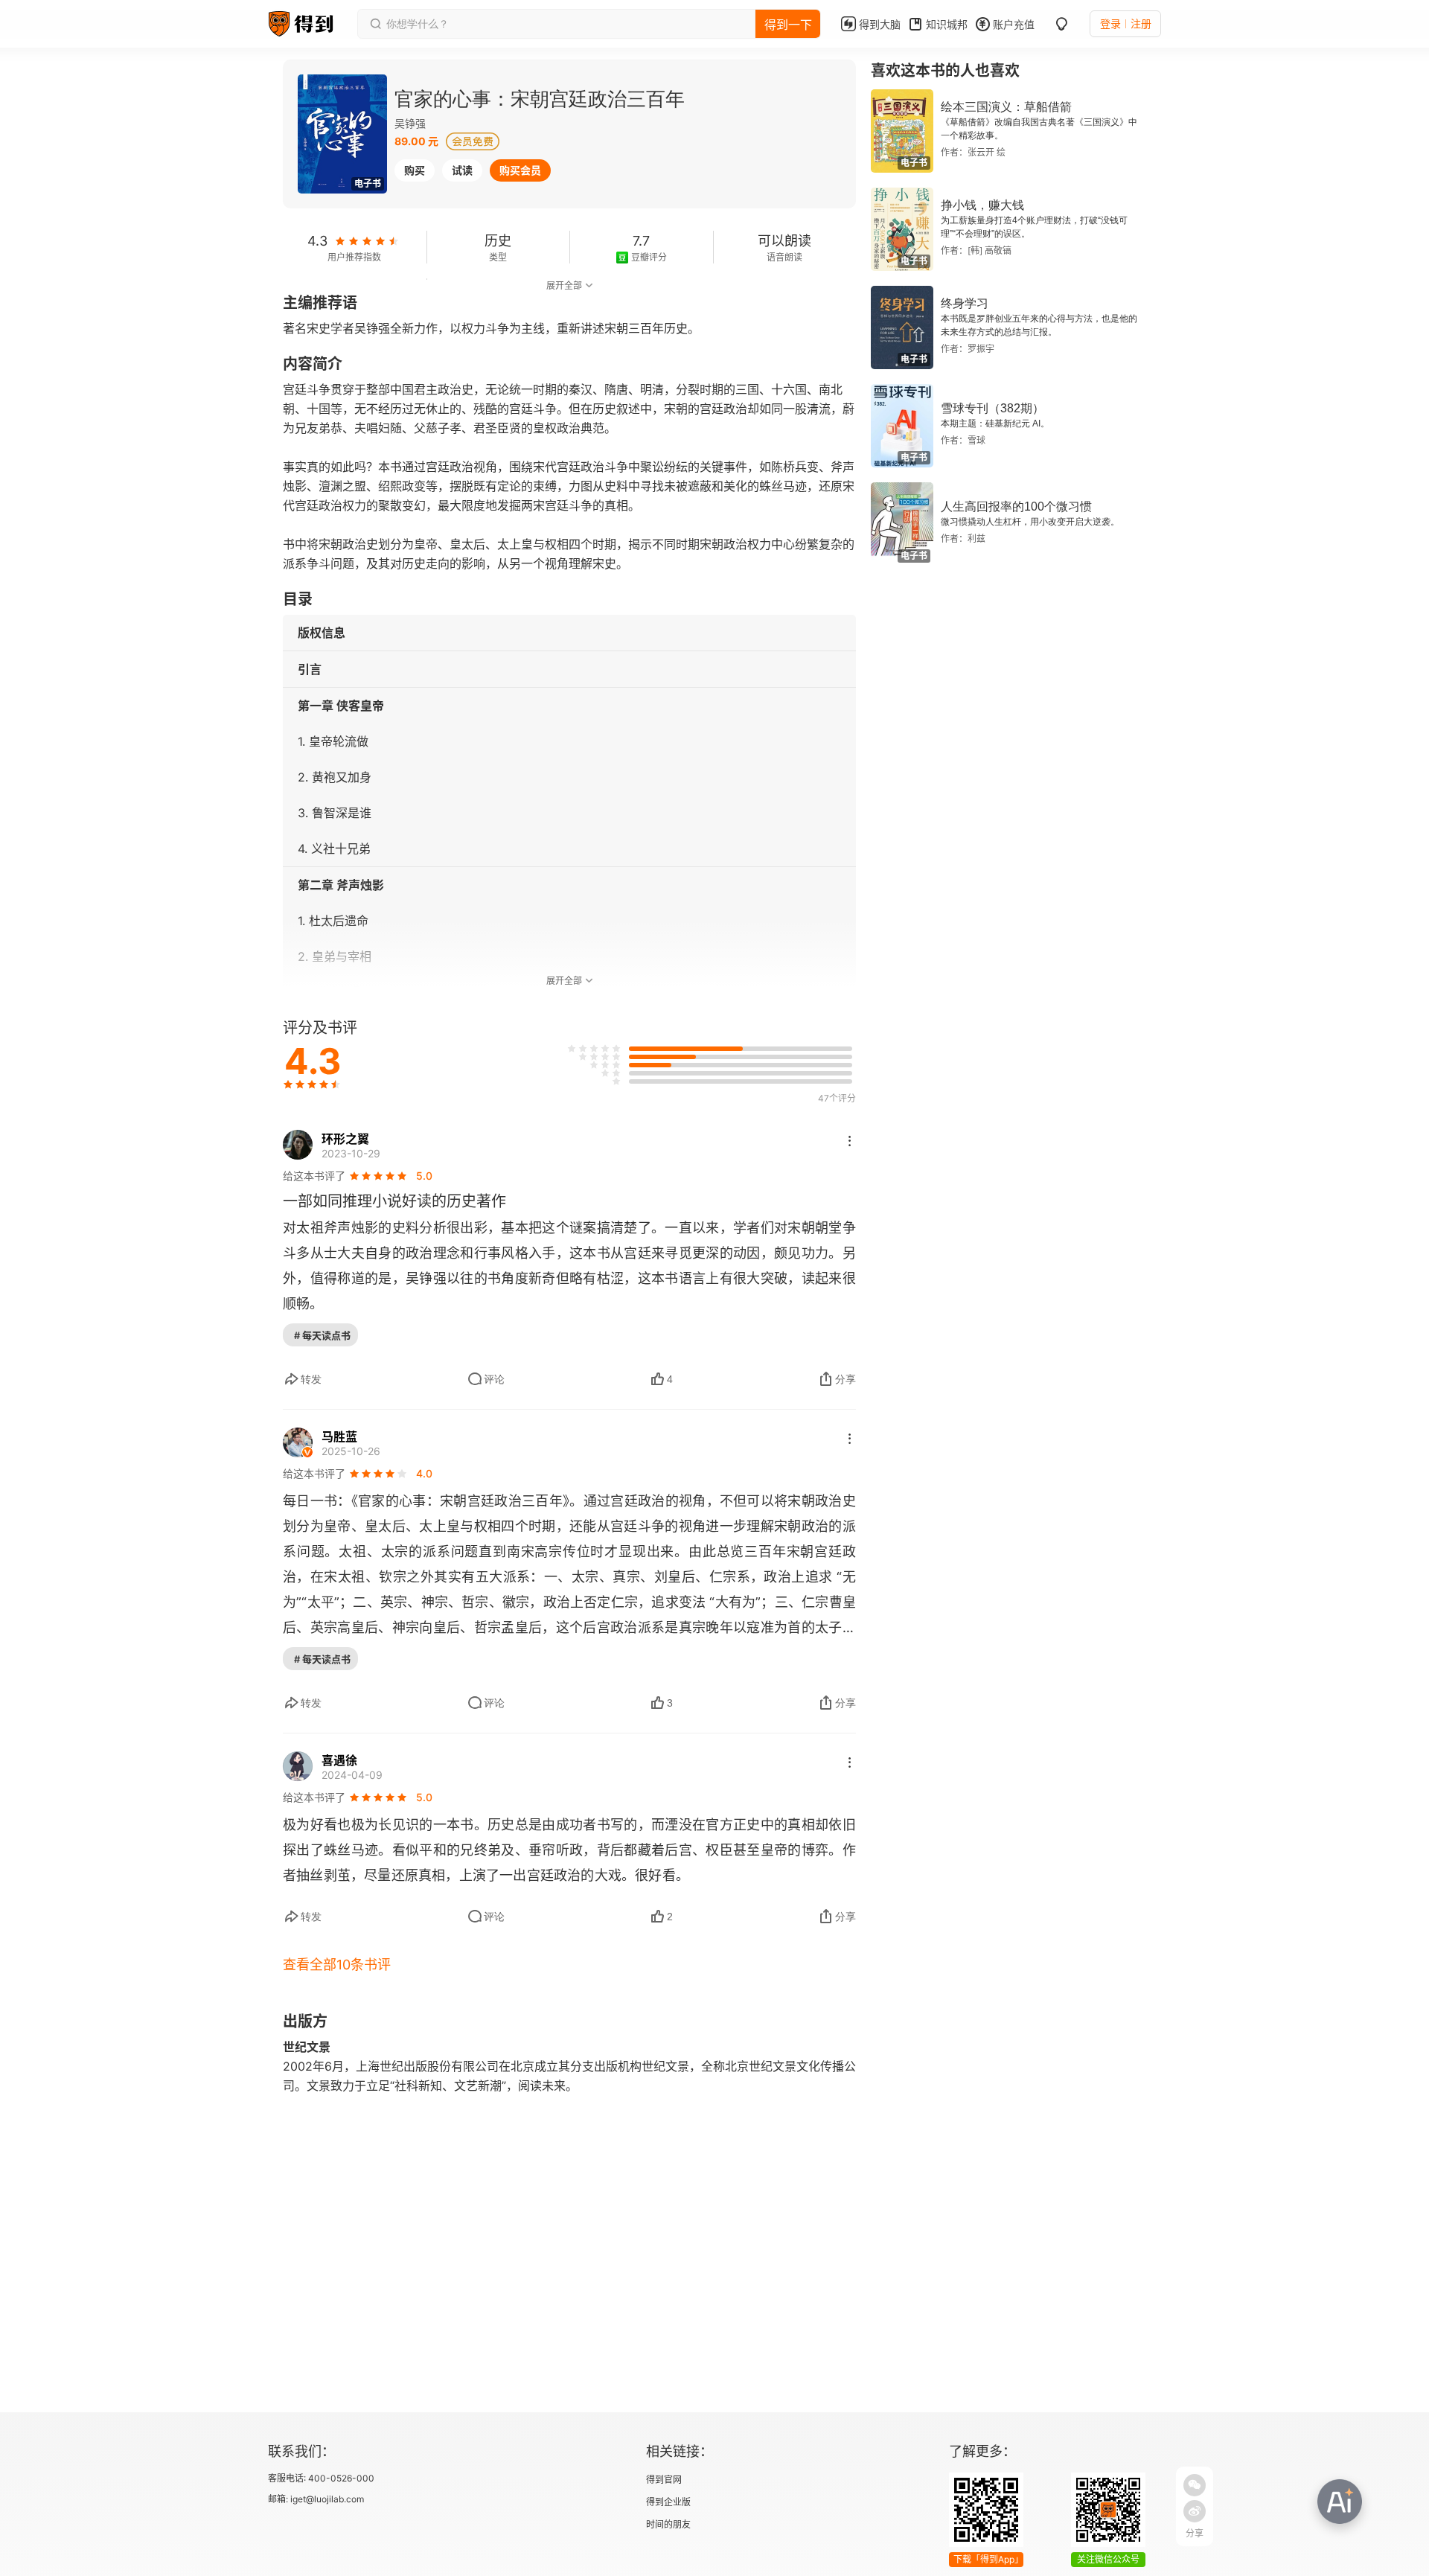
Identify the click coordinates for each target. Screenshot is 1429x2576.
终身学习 (965, 303)
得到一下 (788, 25)
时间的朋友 (668, 2524)
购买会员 (520, 170)
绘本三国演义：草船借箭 (1006, 107)
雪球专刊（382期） (992, 408)
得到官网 (664, 2480)
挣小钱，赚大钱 (982, 205)
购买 (415, 170)
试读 (462, 170)
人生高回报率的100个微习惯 (1016, 506)
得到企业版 (668, 2502)
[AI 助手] (1340, 2502)
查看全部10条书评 (337, 1965)
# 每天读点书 (322, 1335)
